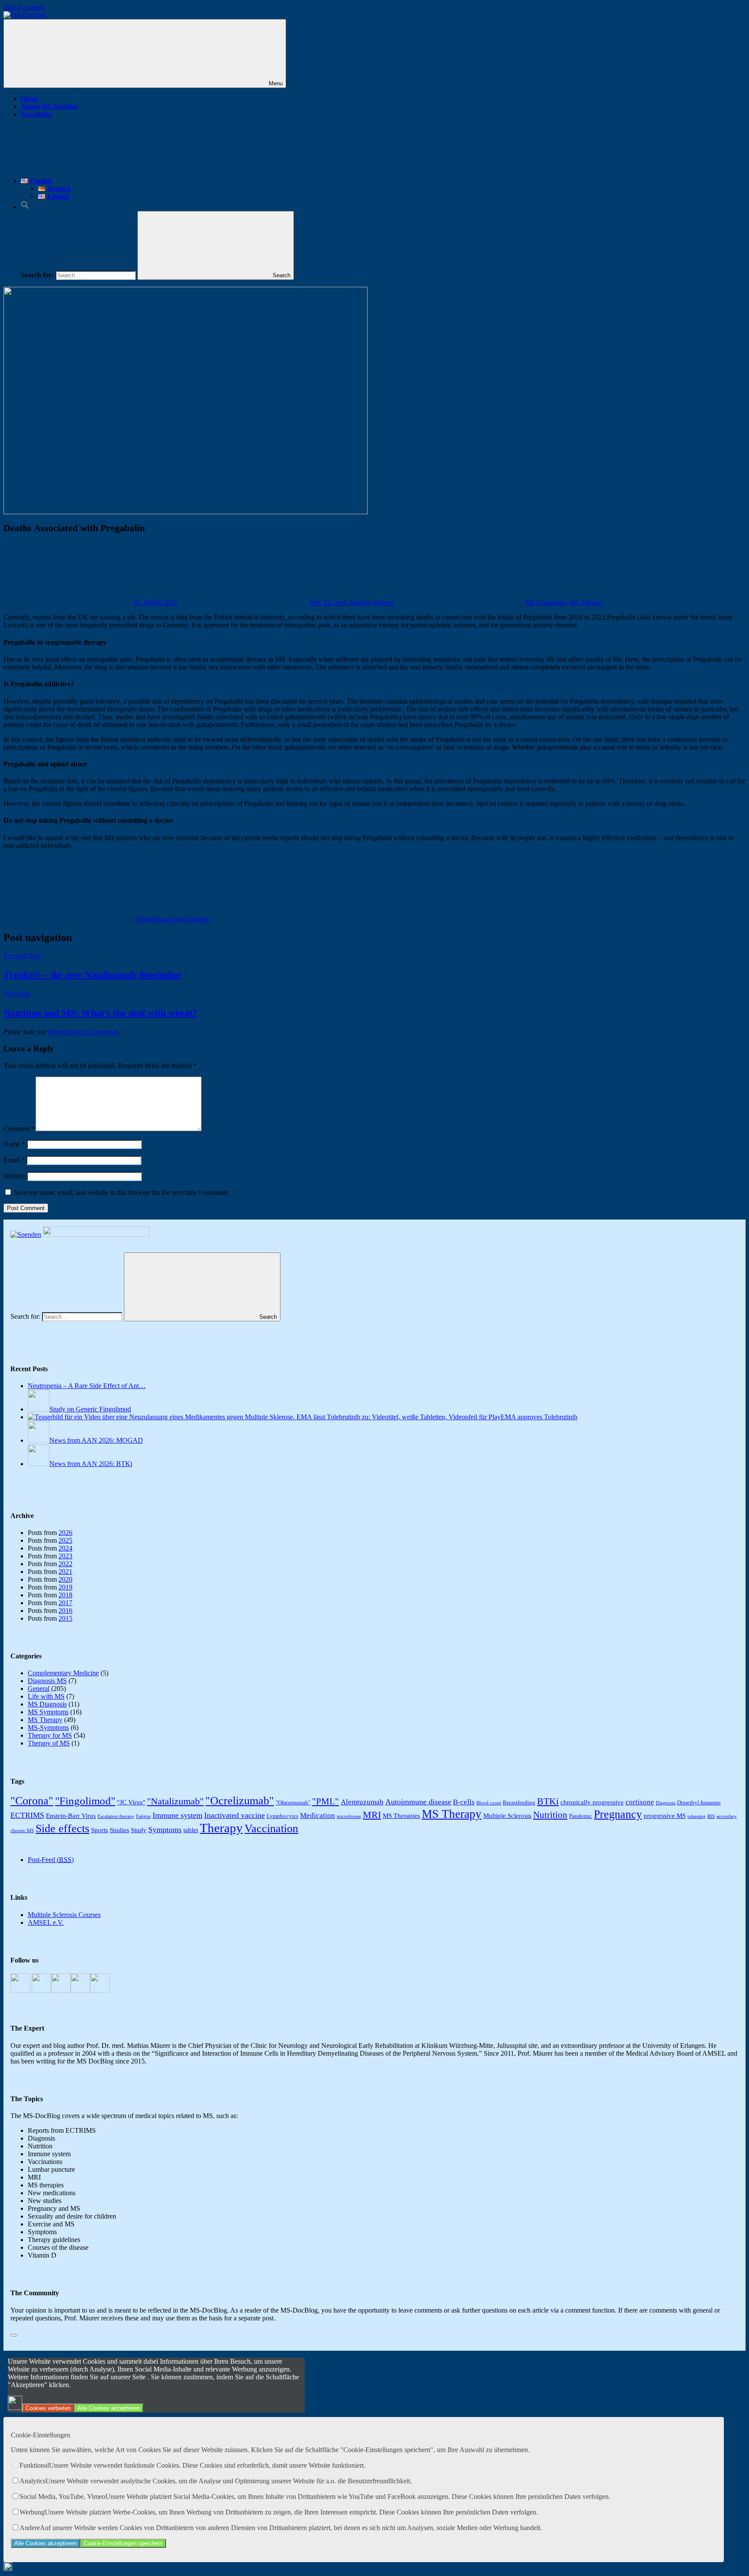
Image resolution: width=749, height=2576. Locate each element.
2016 (65, 1611)
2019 (65, 1587)
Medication (318, 1815)
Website (14, 1176)
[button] (25, 207)
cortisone (640, 1802)
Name (14, 1144)
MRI (372, 1815)
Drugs (163, 919)
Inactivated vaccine (234, 1815)
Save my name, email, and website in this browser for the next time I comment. (122, 1192)
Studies (119, 1830)
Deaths (145, 919)
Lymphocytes (282, 1816)
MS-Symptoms (48, 1728)
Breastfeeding (519, 1802)
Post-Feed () (51, 1860)
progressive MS (665, 1815)
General (39, 1689)
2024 (65, 1548)
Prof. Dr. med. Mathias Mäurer (351, 602)
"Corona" (32, 1801)
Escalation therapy (116, 1816)
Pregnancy (618, 1814)
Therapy (221, 1828)
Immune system (177, 1815)
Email (14, 1160)
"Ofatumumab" (293, 1802)
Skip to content (24, 7)
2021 (65, 1572)
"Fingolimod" (85, 1801)
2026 (65, 1533)
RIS (711, 1816)
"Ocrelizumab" (240, 1801)
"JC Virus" (131, 1802)
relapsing (697, 1816)
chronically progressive (592, 1802)
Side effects (62, 1828)
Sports (99, 1830)
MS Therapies (401, 1815)
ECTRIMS (27, 1815)
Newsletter (36, 114)
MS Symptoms (545, 602)
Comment (20, 1129)
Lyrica (180, 919)
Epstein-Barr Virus (71, 1815)
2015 (65, 1618)
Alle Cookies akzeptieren (109, 2408)
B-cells (464, 1802)
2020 (65, 1579)
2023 (65, 1556)
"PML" (326, 1801)
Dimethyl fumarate (699, 1802)
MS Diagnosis (47, 1704)
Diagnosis (666, 1803)
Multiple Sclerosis (507, 1815)
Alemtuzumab (362, 1802)
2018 (65, 1595)
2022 (65, 1564)
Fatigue (143, 1816)
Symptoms (165, 1830)
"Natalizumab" (175, 1801)
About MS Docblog (49, 106)
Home (29, 99)
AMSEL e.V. (46, 1922)
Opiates (199, 919)
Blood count (489, 1803)
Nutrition (550, 1815)
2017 (65, 1603)
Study (139, 1830)
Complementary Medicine (63, 1673)
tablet (191, 1830)
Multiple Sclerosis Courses (64, 1915)
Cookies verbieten (48, 2408)
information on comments (83, 1032)
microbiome (349, 1816)
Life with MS (46, 1696)
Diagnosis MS (47, 1681)
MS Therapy (586, 602)
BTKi (548, 1801)
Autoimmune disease (418, 1802)
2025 (65, 1540)
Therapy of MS (49, 1743)
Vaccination (271, 1828)
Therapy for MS (50, 1735)
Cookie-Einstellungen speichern (123, 2543)
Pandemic (581, 1816)
